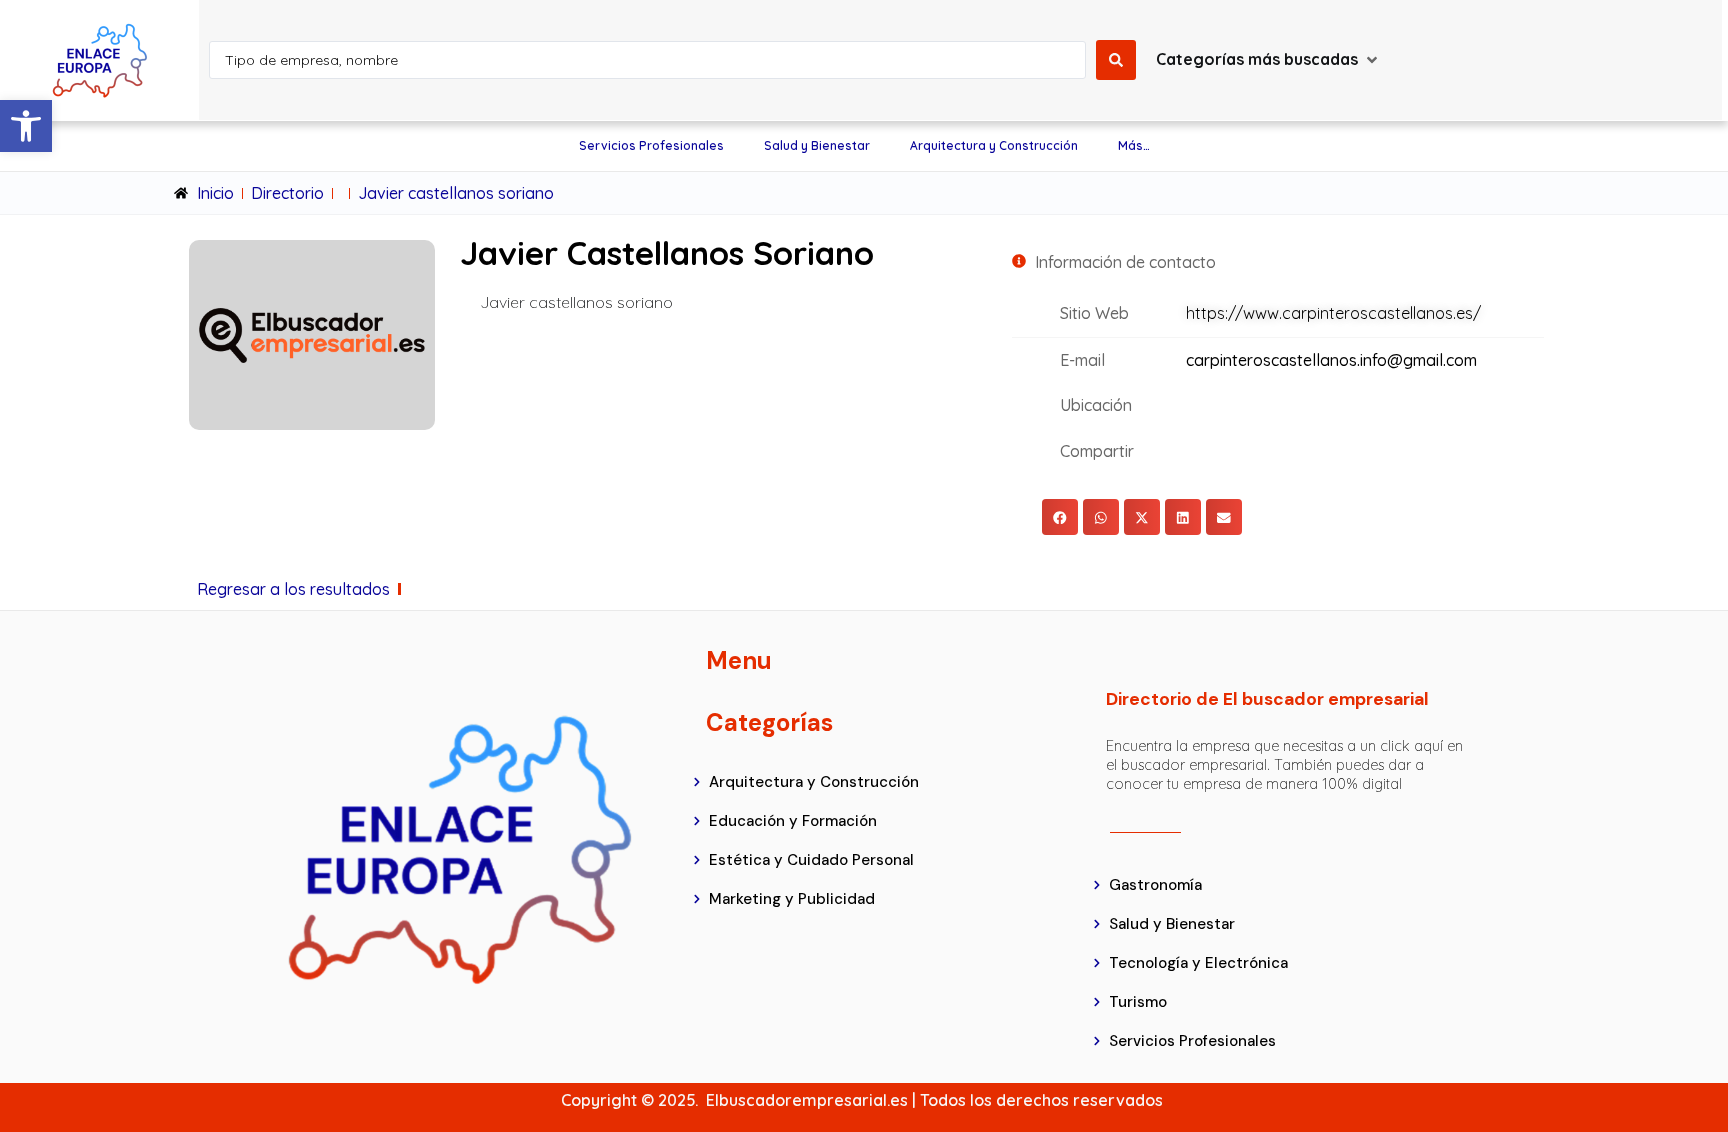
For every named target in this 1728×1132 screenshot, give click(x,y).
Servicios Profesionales (651, 145)
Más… (1134, 145)
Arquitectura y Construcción (994, 145)
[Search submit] (1116, 60)
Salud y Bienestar (817, 145)
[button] (26, 126)
